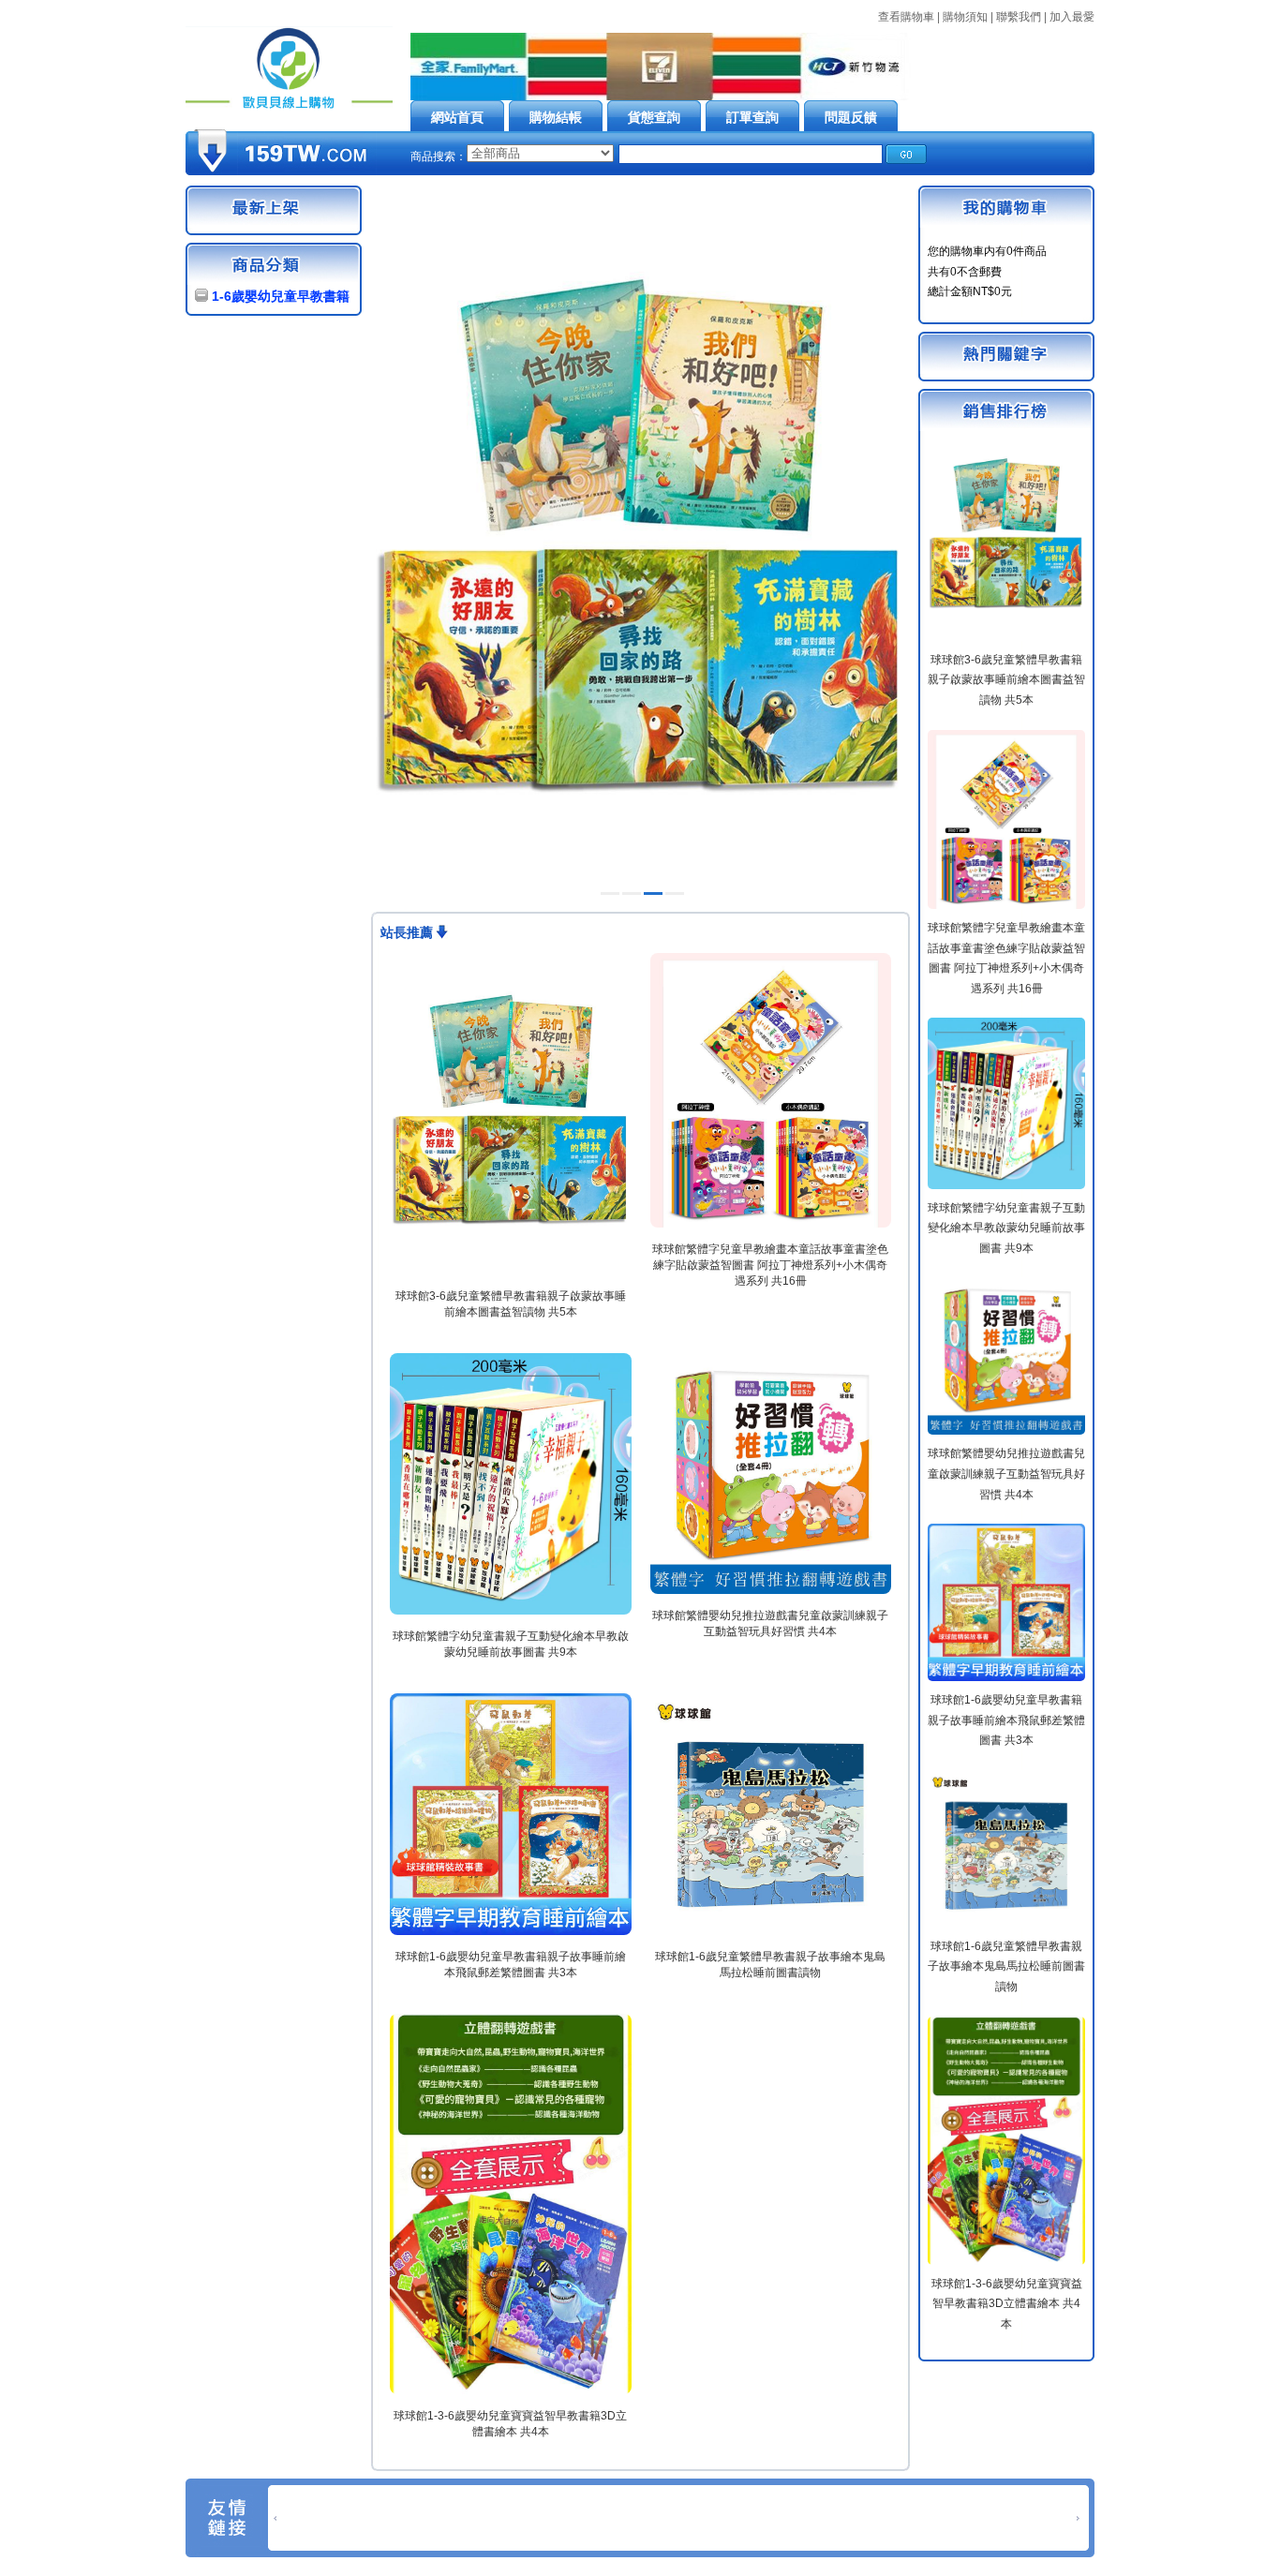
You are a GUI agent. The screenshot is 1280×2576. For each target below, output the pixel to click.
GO (906, 154)
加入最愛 (1072, 17)
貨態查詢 (654, 117)
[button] (610, 893)
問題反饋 (851, 117)
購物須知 (965, 17)
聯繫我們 (1019, 17)
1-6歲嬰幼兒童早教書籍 (281, 296)
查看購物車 (906, 17)
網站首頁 (457, 117)
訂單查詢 (752, 117)
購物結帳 (556, 117)
